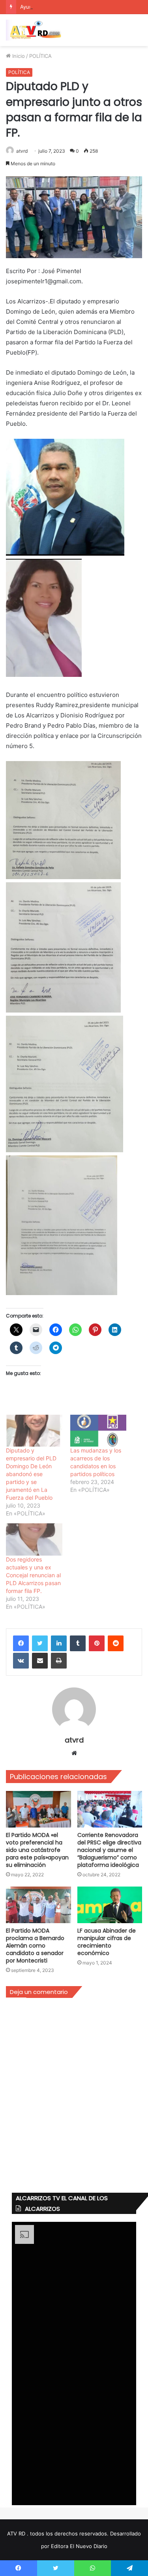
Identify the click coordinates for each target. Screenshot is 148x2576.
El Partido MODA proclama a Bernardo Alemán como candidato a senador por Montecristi (35, 1946)
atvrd (22, 151)
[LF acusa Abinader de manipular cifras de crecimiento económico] (110, 1905)
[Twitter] (40, 1643)
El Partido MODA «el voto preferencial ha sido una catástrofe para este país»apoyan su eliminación (37, 1850)
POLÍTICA (40, 56)
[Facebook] (21, 1643)
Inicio (18, 56)
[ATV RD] (37, 30)
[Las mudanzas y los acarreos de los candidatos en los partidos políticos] (98, 1431)
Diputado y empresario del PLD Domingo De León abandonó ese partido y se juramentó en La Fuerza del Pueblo (31, 1474)
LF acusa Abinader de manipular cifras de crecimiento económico (107, 1942)
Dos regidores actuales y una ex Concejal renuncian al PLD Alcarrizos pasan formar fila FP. (33, 1575)
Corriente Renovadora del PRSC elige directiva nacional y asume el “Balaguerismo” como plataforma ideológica (109, 1850)
